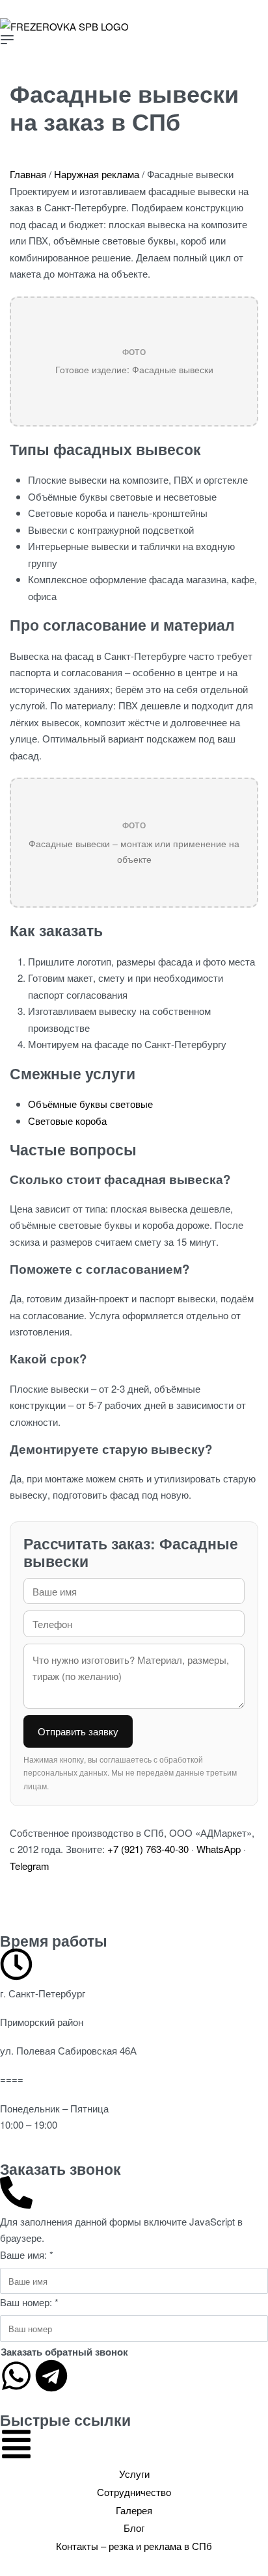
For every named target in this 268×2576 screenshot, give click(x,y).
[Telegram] (51, 2376)
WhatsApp (219, 1849)
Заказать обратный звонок (64, 2352)
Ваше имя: (27, 2254)
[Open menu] (7, 40)
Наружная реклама (97, 174)
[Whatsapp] (16, 2376)
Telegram (30, 1866)
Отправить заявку (78, 1731)
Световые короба (67, 1121)
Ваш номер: (29, 2302)
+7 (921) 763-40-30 (148, 1849)
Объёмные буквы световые (90, 1104)
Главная (28, 174)
